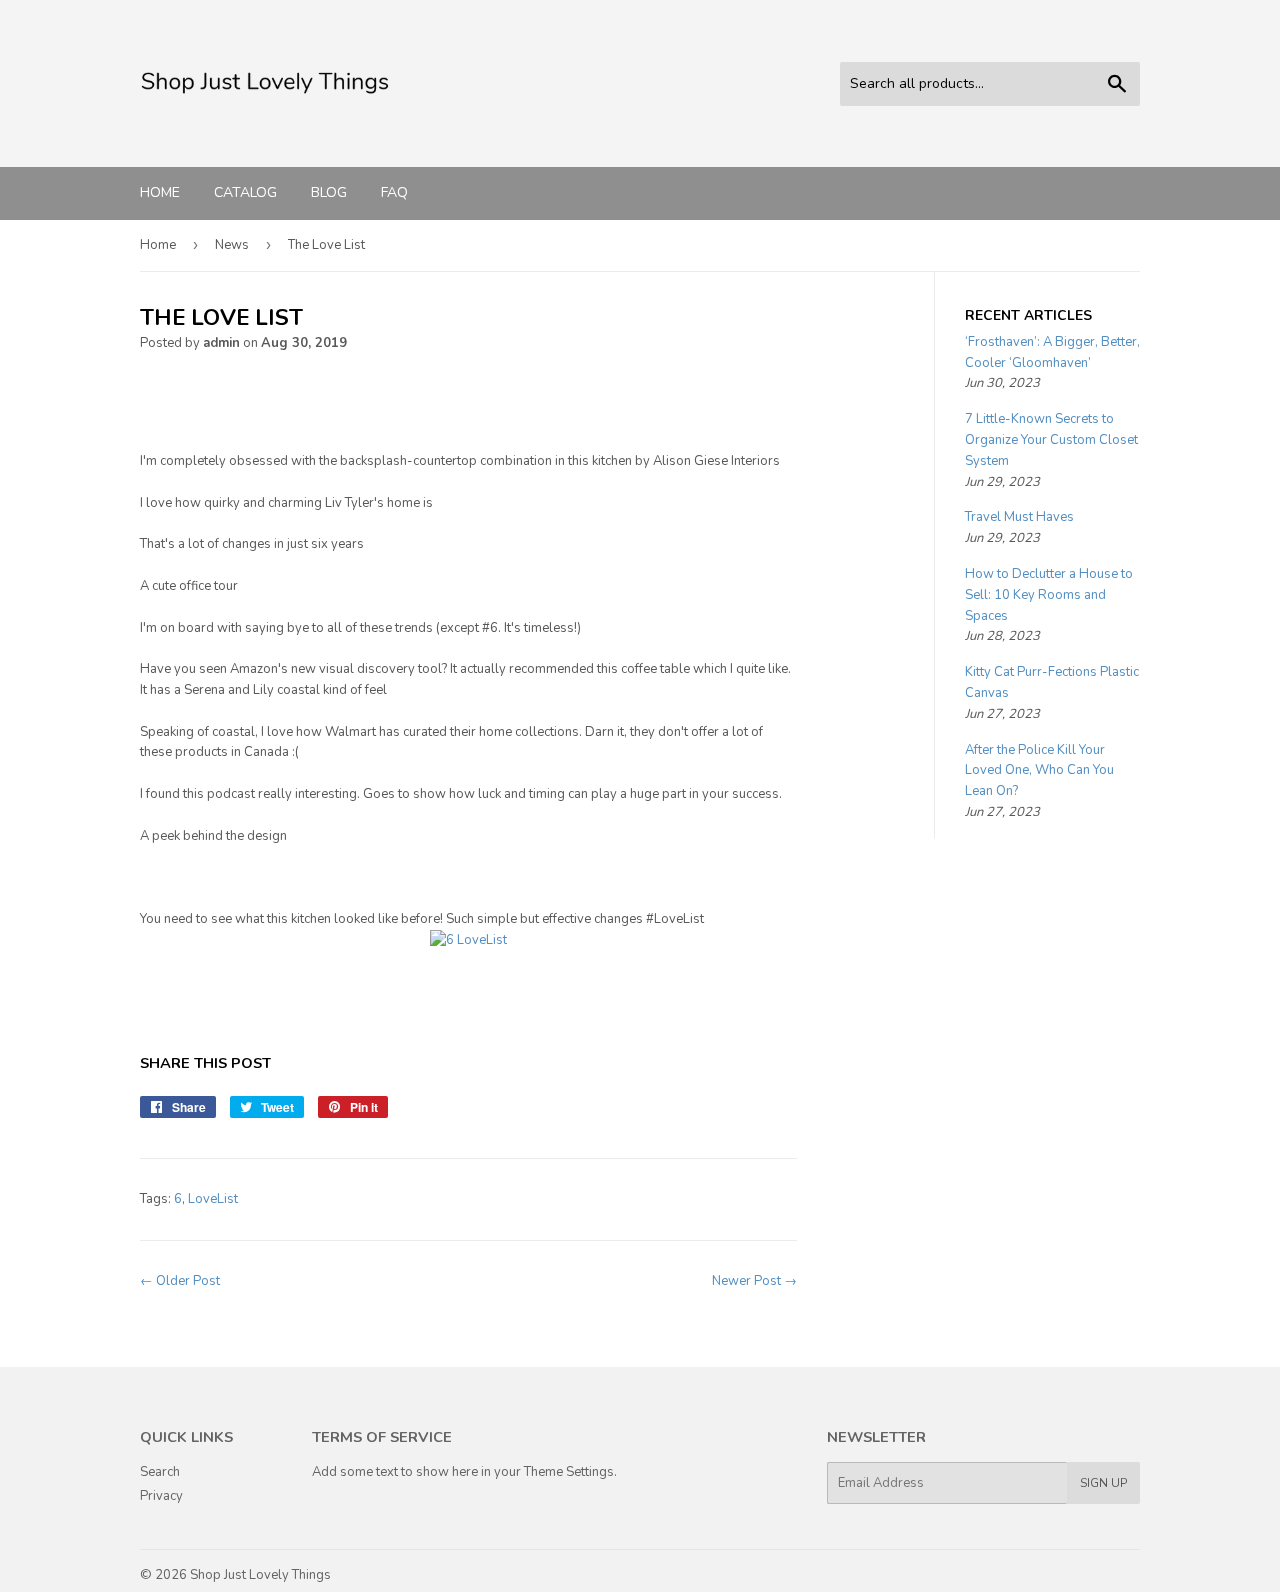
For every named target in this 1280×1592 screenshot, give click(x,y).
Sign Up (1103, 1483)
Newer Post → (754, 1281)
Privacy (161, 1496)
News (232, 245)
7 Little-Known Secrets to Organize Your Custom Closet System (1051, 440)
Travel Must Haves (1019, 517)
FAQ (394, 192)
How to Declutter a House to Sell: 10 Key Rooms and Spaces (1049, 595)
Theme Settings (569, 1472)
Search (160, 1472)
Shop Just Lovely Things (260, 1575)
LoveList (213, 1199)
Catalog (245, 192)
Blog (329, 192)
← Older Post (180, 1281)
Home (160, 192)
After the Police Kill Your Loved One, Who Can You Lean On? (1039, 771)
